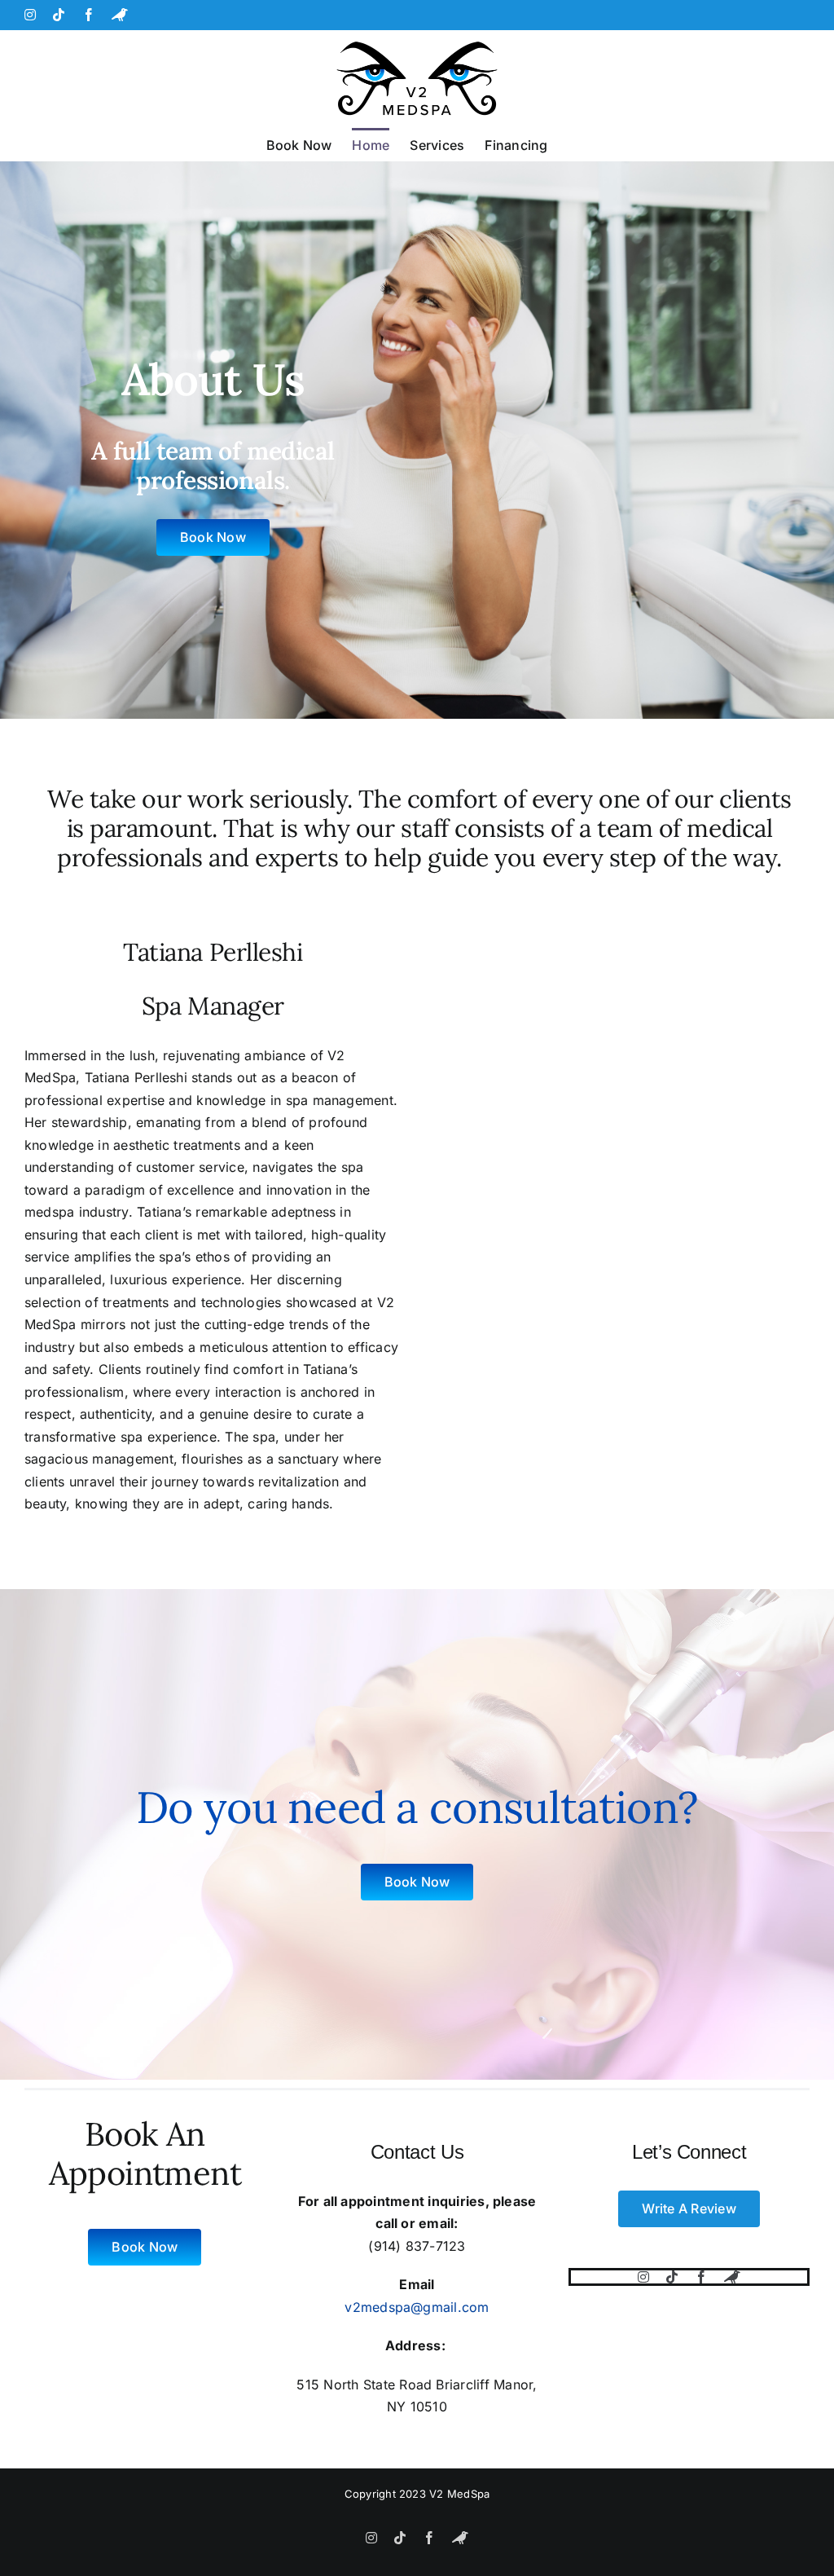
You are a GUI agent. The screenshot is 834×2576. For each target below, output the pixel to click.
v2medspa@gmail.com (417, 2307)
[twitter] (732, 2277)
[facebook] (701, 2277)
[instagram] (643, 2277)
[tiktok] (672, 2277)
